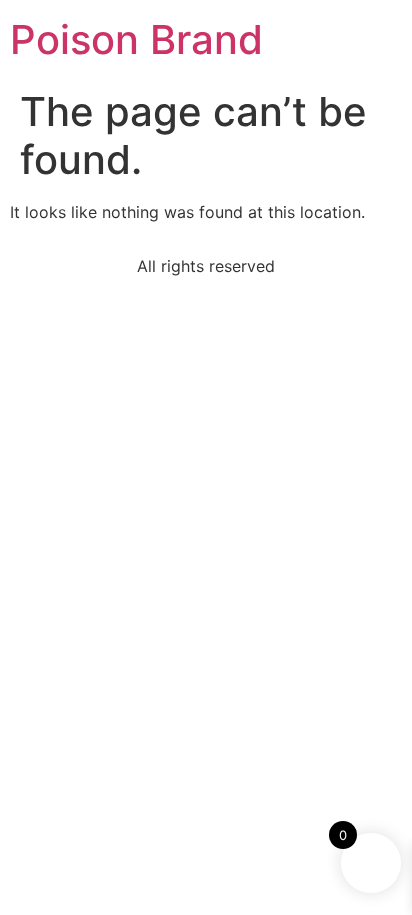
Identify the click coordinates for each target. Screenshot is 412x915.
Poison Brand (136, 39)
